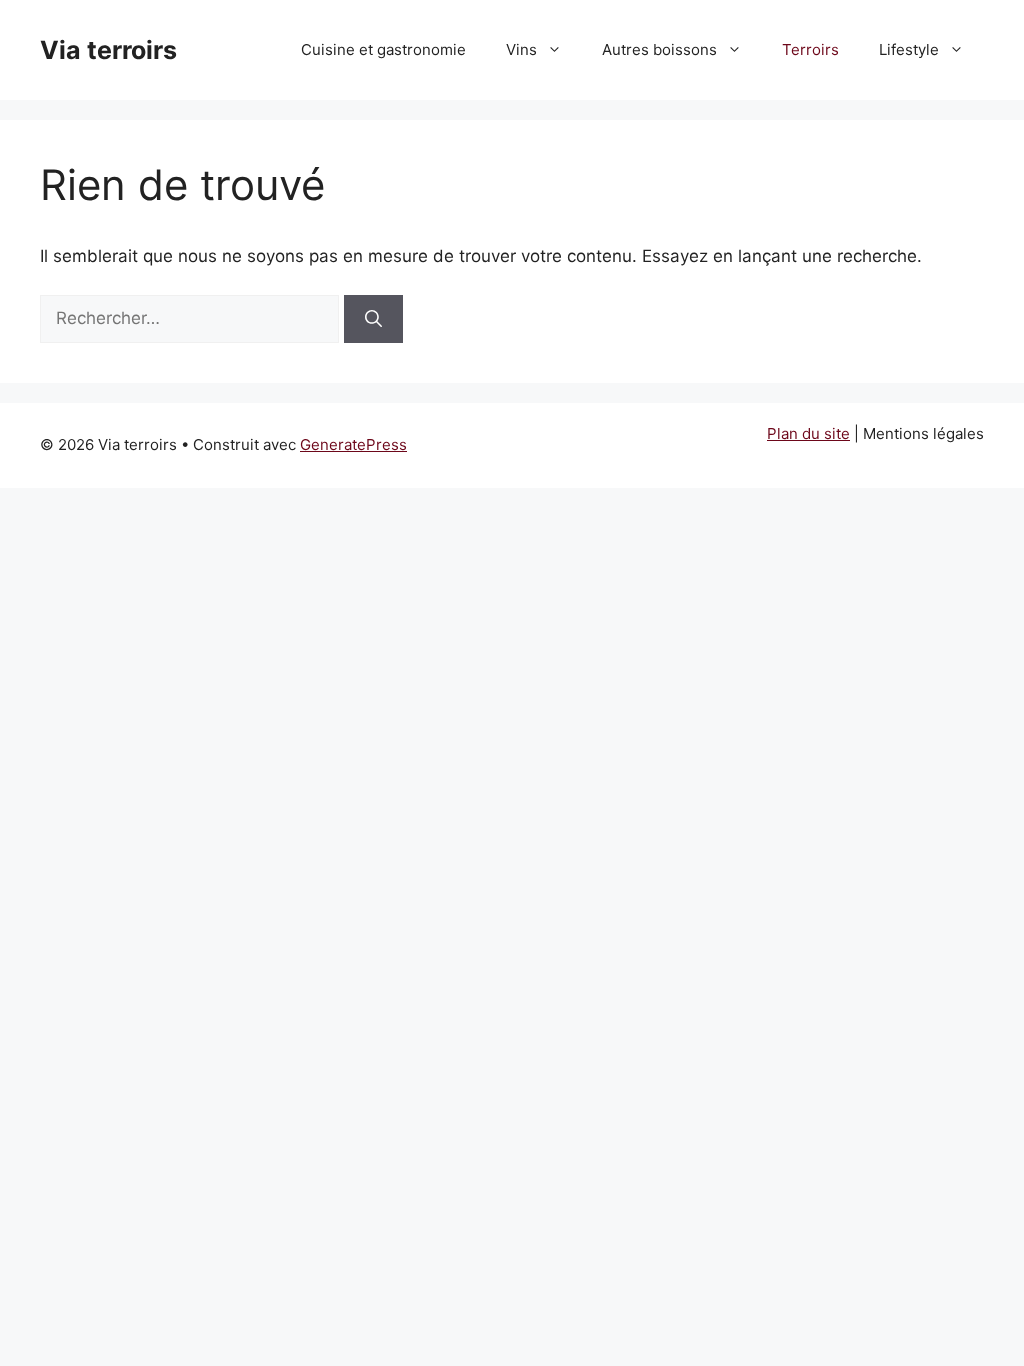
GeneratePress (353, 444)
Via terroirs (108, 50)
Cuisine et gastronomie (383, 49)
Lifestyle (909, 49)
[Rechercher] (373, 319)
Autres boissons (659, 49)
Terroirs (810, 49)
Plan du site (808, 433)
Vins (521, 49)
